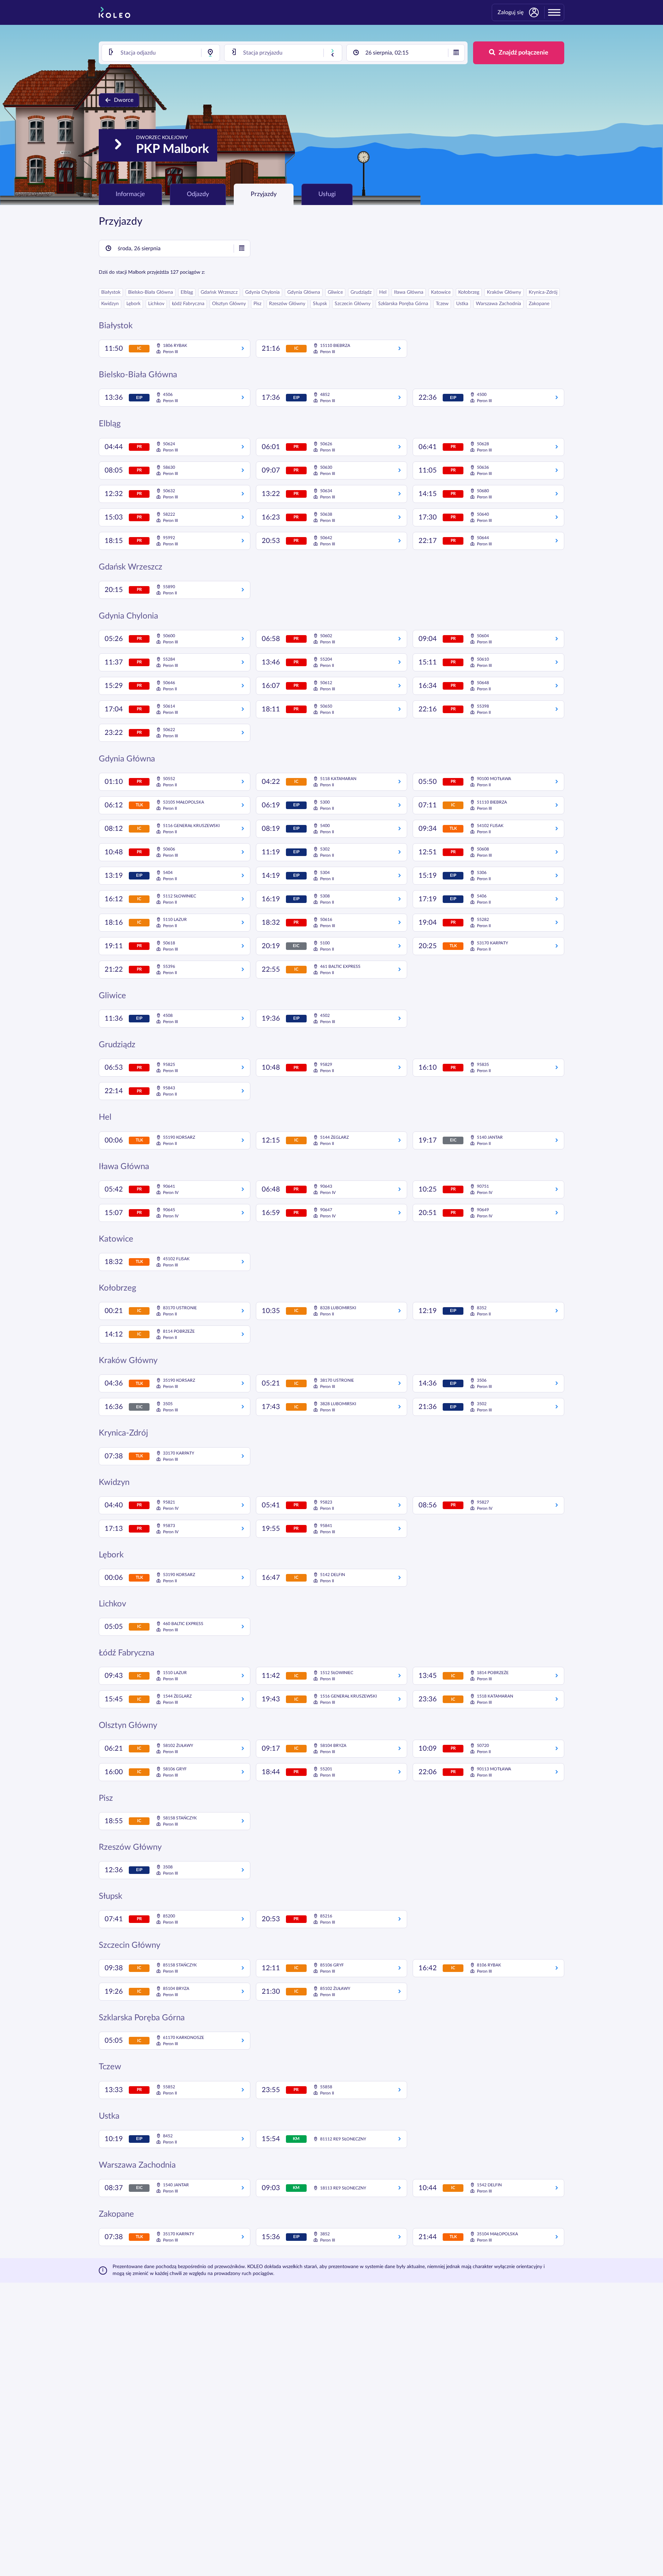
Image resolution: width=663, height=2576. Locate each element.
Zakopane (539, 304)
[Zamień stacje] (333, 53)
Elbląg (187, 292)
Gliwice (335, 292)
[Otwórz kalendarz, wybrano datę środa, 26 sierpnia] (242, 249)
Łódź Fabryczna (188, 304)
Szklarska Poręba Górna (403, 304)
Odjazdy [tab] (198, 194)
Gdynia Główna (304, 292)
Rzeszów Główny (287, 304)
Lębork (133, 304)
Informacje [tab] (130, 194)
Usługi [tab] (327, 194)
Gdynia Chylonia (262, 292)
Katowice (441, 292)
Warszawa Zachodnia (498, 304)
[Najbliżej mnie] (210, 53)
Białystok (111, 292)
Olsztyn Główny (229, 304)
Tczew (442, 304)
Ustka (462, 304)
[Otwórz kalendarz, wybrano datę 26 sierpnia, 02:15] (456, 53)
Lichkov (156, 304)
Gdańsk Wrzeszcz (219, 292)
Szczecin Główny (353, 304)
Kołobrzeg (469, 292)
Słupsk (320, 304)
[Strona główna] (114, 12)
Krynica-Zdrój (543, 292)
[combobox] (161, 53)
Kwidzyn (110, 304)
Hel (383, 292)
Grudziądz (361, 292)
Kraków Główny (504, 292)
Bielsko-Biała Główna (151, 292)
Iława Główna (409, 292)
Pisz (257, 304)
